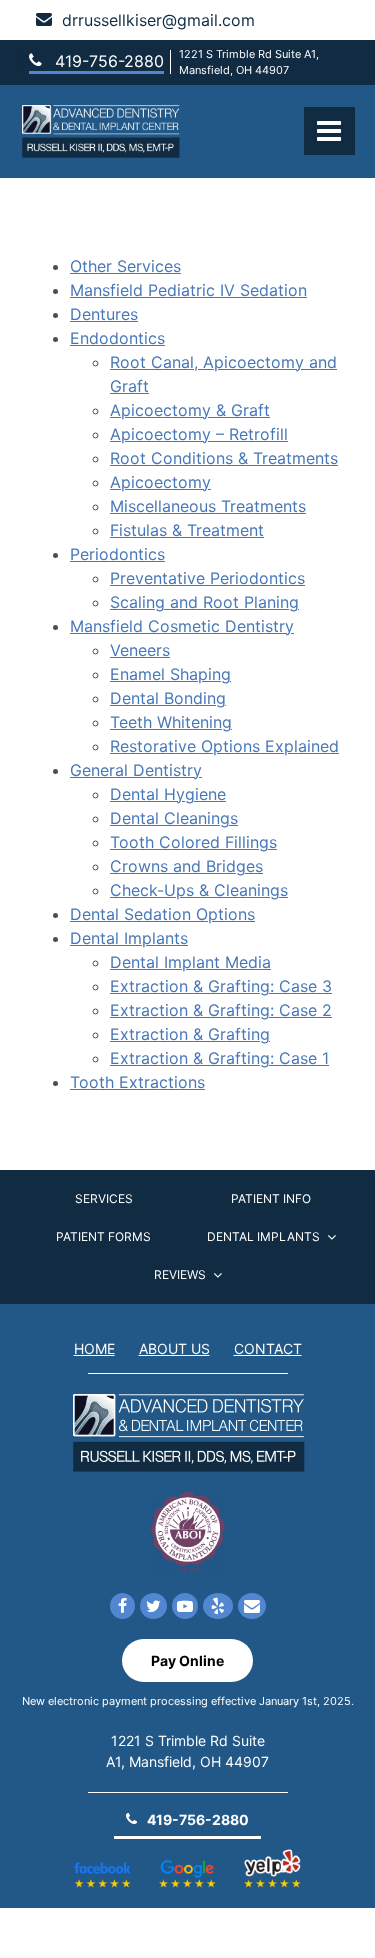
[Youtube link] (185, 1607)
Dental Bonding (168, 698)
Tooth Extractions (137, 1082)
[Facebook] (103, 1861)
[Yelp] (273, 1861)
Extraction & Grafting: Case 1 (219, 1058)
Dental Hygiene (168, 794)
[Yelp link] (218, 1607)
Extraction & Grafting (190, 1034)
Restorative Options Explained (224, 746)
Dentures (104, 314)
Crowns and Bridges (186, 866)
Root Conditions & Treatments (224, 458)
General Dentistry (136, 770)
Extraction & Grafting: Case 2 (221, 1010)
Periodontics (117, 554)
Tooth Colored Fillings (193, 842)
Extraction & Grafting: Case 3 (221, 986)
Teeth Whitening (171, 722)
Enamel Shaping (170, 674)
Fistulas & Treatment (187, 530)
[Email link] (252, 1607)
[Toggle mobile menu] (329, 131)
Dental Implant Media (190, 962)
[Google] (188, 1861)
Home (94, 1348)
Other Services (125, 266)
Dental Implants (129, 938)
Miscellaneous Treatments (208, 506)
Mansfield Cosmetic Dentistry (182, 626)
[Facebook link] (122, 1607)
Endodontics (117, 338)
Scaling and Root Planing (204, 602)
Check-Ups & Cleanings (199, 890)
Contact (268, 1348)
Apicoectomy (160, 482)
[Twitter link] (153, 1607)
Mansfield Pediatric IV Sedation (188, 290)
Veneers (140, 650)
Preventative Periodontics (207, 578)
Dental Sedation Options (162, 914)
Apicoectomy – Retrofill (199, 434)
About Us (174, 1348)
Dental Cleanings (174, 818)
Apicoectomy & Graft (190, 410)
